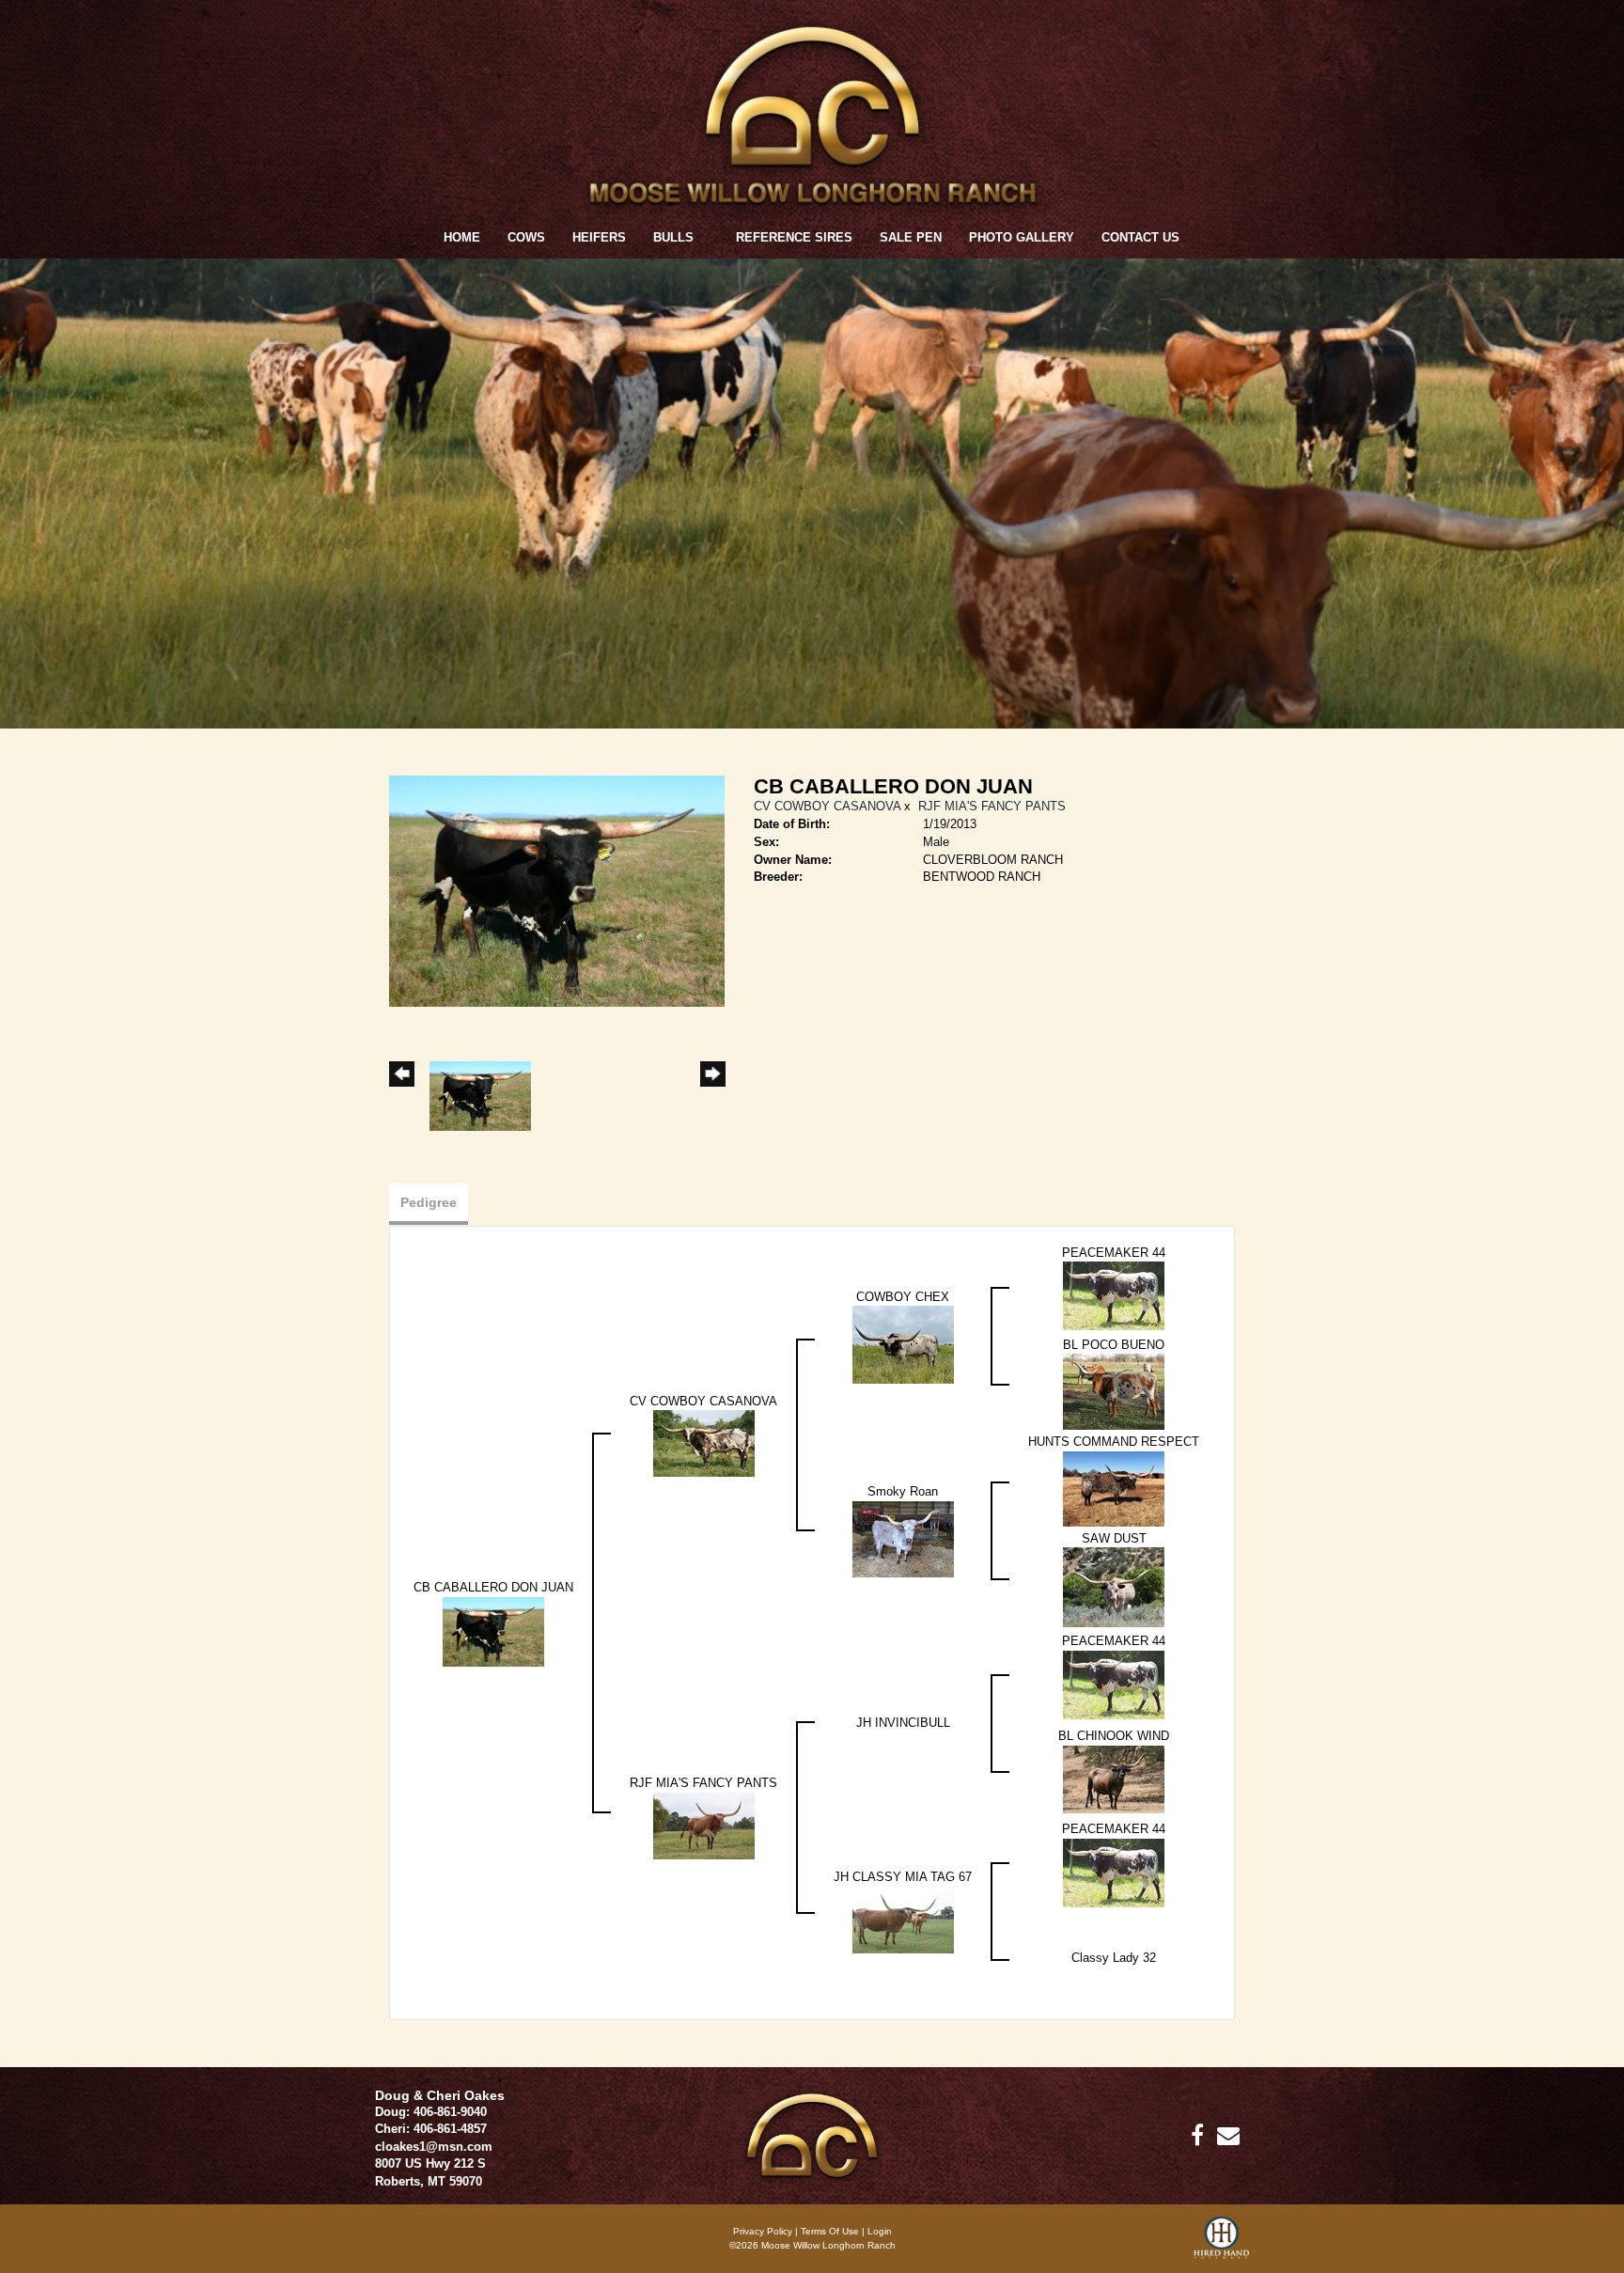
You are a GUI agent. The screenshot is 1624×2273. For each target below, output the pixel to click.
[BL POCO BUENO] (1114, 1391)
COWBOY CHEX (903, 1297)
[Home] (812, 2134)
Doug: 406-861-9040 (431, 2112)
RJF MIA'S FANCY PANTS (992, 806)
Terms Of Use (830, 2231)
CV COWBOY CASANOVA (827, 806)
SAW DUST (1114, 1538)
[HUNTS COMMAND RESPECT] (1114, 1488)
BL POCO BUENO (1114, 1345)
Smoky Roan (903, 1491)
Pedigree (429, 1202)
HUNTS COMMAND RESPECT (1114, 1442)
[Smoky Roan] (903, 1538)
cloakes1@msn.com (434, 2147)
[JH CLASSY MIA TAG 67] (903, 1919)
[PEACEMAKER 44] (1114, 1295)
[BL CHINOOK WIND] (1114, 1778)
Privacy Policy (763, 2231)
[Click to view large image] (557, 891)
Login (880, 2231)
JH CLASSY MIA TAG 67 (903, 1877)
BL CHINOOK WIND (1114, 1736)
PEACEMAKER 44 (1114, 1253)
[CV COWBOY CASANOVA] (704, 1442)
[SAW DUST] (1114, 1586)
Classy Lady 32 (1114, 1958)
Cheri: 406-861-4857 (431, 2129)
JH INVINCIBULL (903, 1723)
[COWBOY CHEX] (903, 1344)
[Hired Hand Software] (1221, 2245)
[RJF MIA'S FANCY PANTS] (704, 1825)
